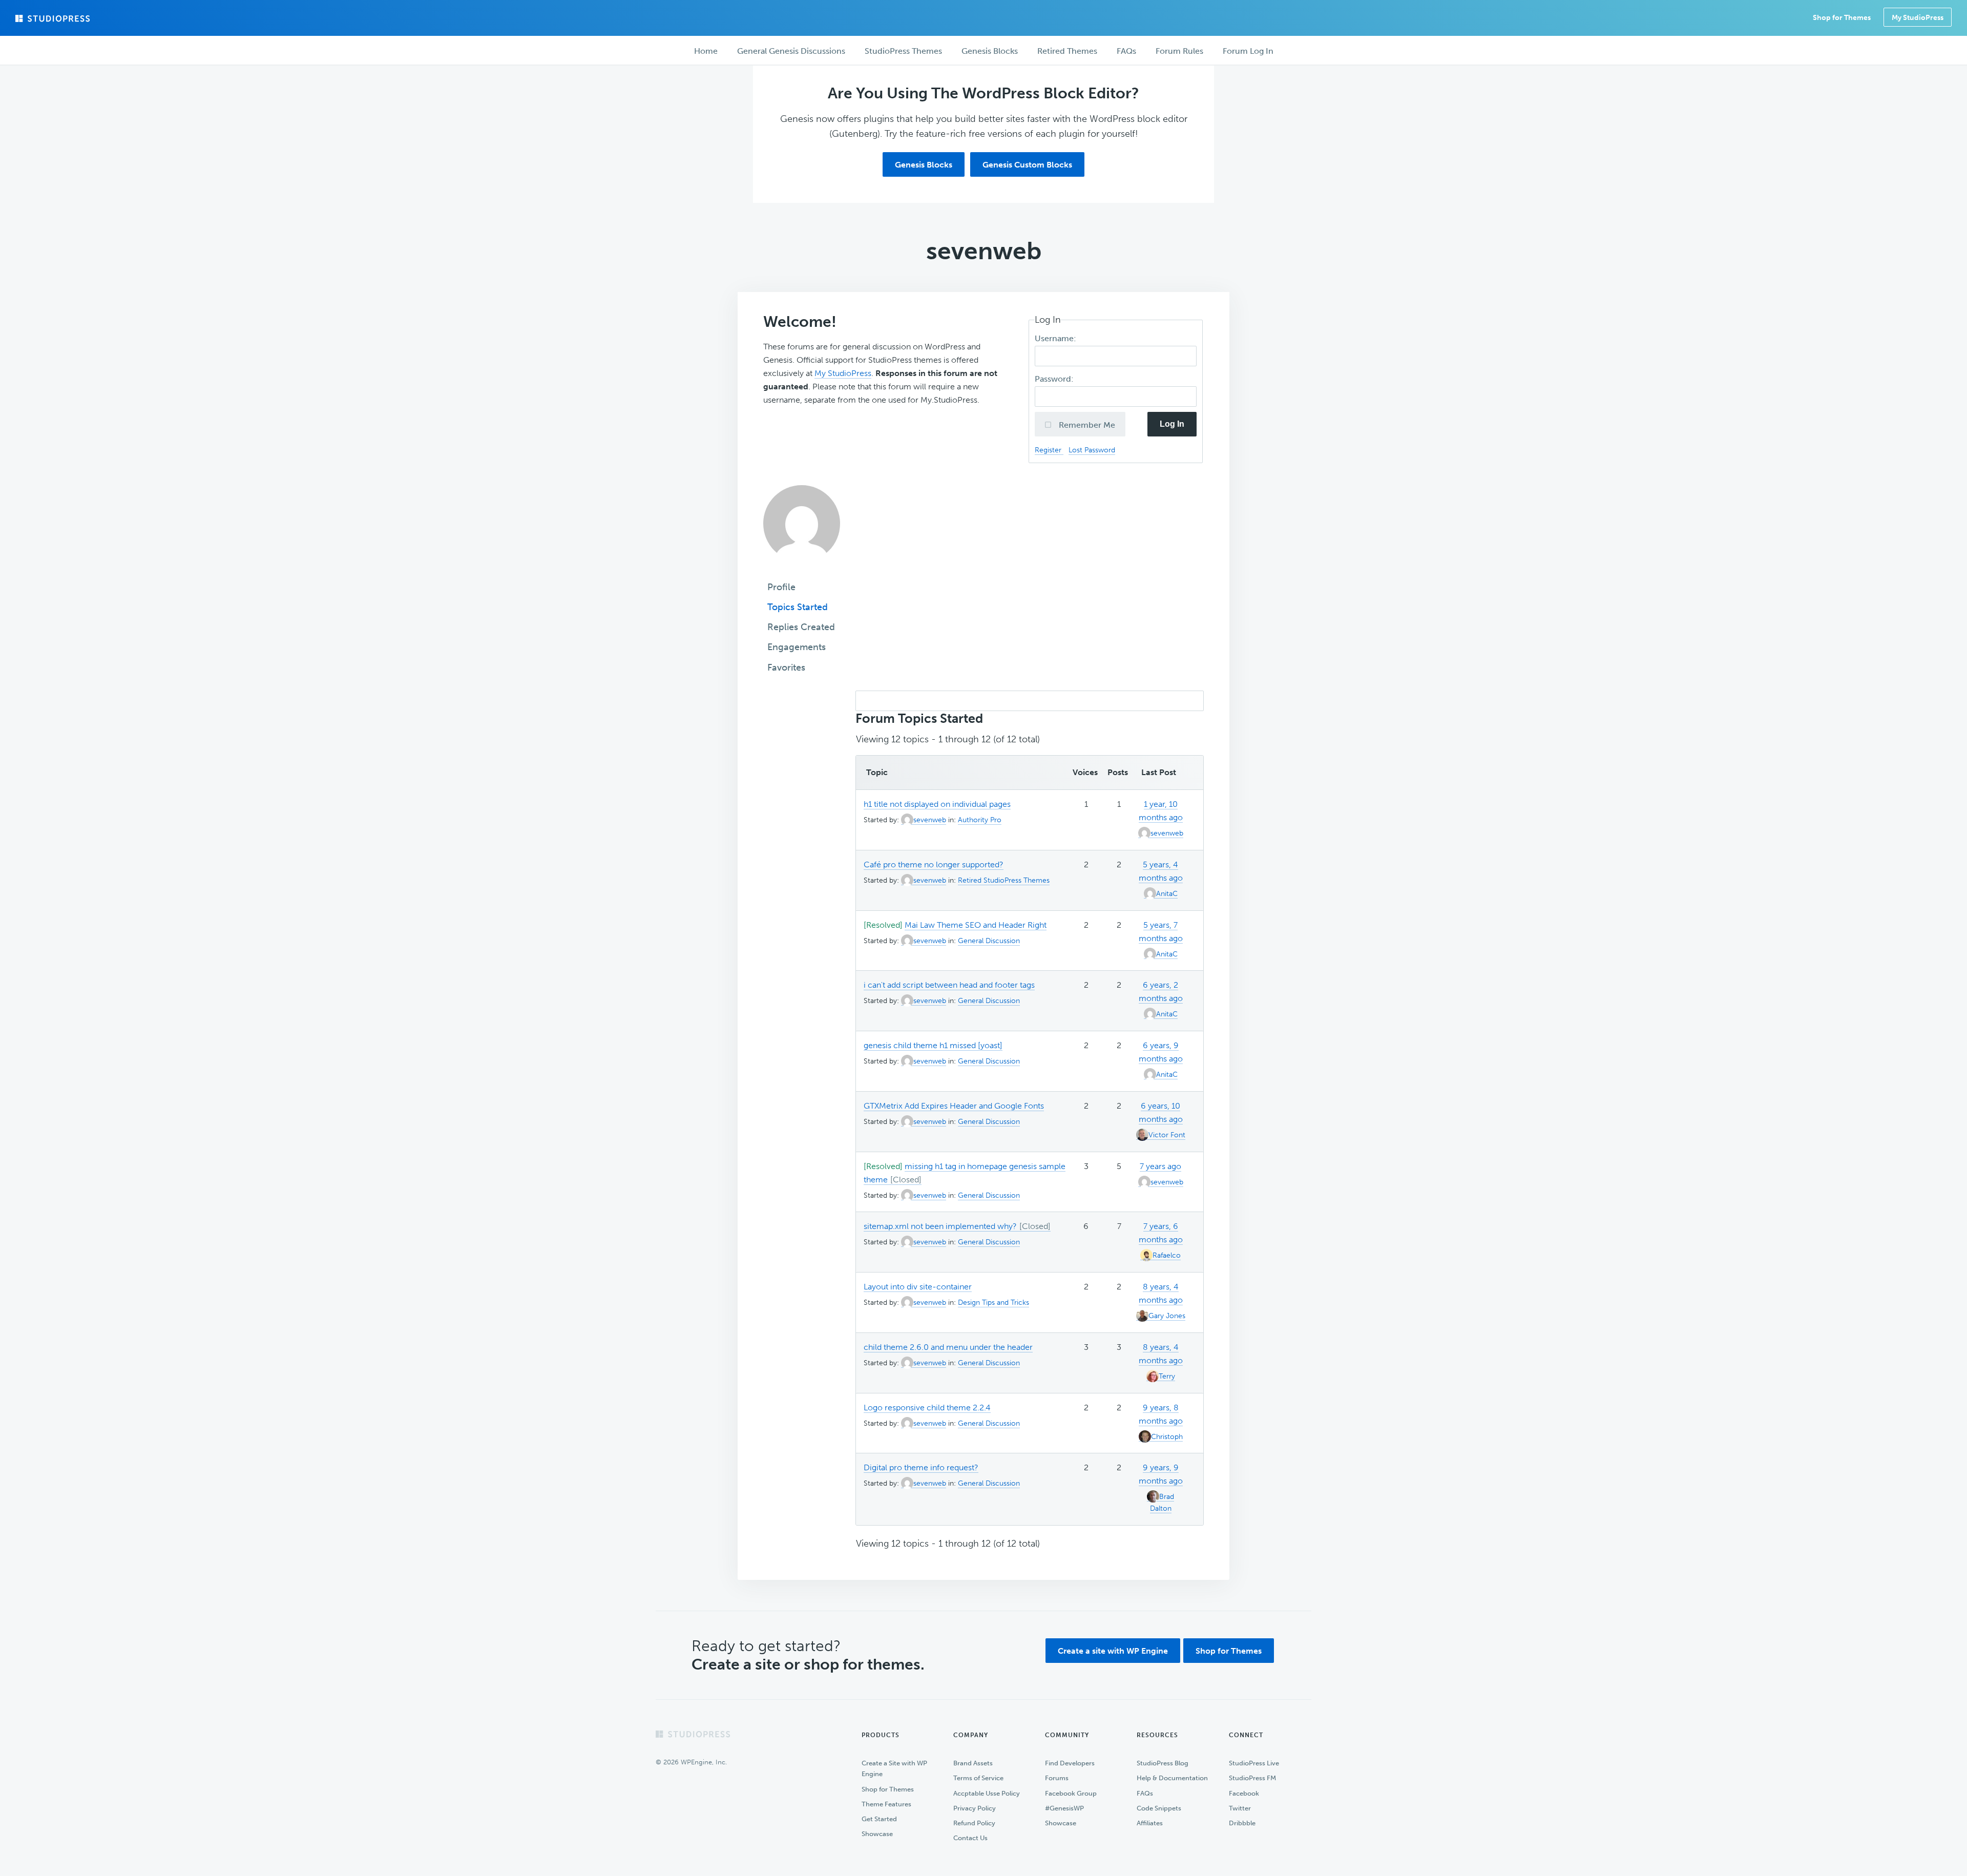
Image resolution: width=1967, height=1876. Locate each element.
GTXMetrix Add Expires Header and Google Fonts (954, 1106)
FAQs (1145, 1793)
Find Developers (1070, 1763)
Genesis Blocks (924, 165)
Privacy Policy (975, 1808)
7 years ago (1160, 1166)
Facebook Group (1071, 1793)
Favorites (786, 668)
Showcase (877, 1834)
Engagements (797, 647)
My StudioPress (1918, 18)
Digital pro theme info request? (921, 1467)
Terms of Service (978, 1778)
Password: (1055, 379)
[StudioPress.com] (54, 18)
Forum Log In (1248, 51)
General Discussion (989, 941)
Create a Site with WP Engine (894, 1768)
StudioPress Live (1254, 1763)
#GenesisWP (1064, 1808)
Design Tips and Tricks (993, 1302)
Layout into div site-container (918, 1287)
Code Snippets (1159, 1808)
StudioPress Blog (1163, 1763)
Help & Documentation (1172, 1778)
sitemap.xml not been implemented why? (940, 1226)
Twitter (1240, 1808)
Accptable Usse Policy (987, 1793)
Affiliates (1150, 1823)
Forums (1057, 1778)
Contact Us (970, 1838)
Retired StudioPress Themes (1004, 880)
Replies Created (801, 627)
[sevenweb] (802, 569)
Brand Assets (973, 1763)
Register (1049, 450)
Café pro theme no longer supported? (934, 864)
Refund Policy (974, 1823)
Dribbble (1242, 1823)
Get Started (879, 1819)
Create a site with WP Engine (1113, 1651)
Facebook (1244, 1793)
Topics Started (798, 607)
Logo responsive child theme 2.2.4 (927, 1408)
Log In (1172, 424)
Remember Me (1086, 425)
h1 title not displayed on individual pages (937, 804)
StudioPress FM (1252, 1778)
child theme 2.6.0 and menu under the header (948, 1347)
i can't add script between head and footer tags (949, 985)
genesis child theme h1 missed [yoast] (933, 1045)
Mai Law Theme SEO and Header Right (976, 925)
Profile (781, 587)
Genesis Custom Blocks (1027, 165)
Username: (1056, 338)
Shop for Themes (1229, 1651)
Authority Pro (980, 820)
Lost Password (1092, 450)
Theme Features (886, 1804)
